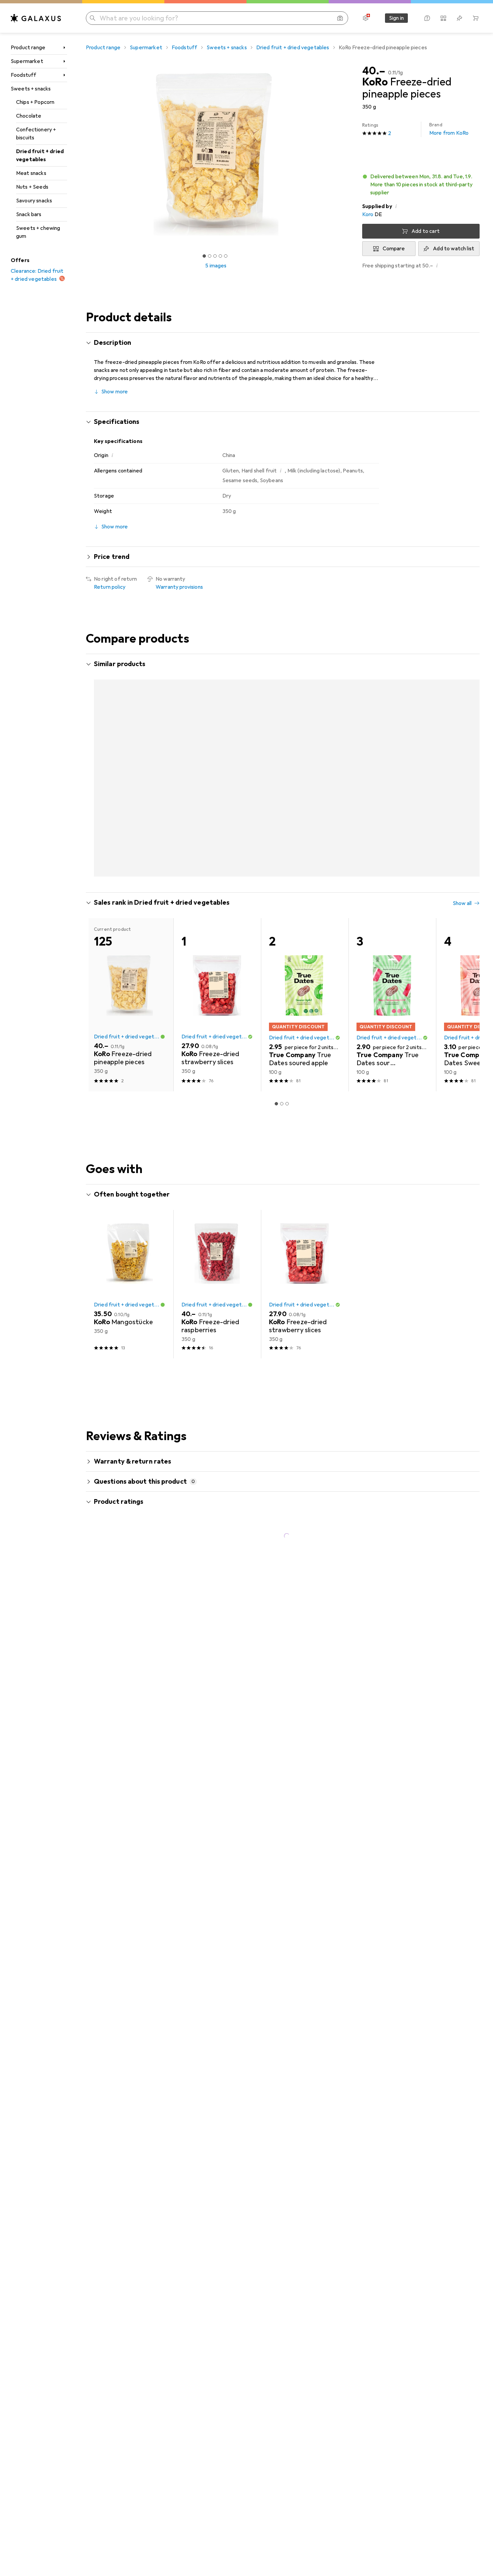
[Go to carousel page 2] (279, 841)
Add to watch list (454, 249)
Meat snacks (31, 173)
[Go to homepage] (36, 18)
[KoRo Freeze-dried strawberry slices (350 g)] (217, 754)
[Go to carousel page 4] (290, 841)
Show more (115, 392)
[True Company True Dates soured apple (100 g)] (305, 971)
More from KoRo (449, 129)
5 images (216, 266)
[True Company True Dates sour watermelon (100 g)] (392, 971)
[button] (421, 185)
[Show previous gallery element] (85, 154)
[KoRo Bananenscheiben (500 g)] (392, 754)
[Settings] (366, 18)
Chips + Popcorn (35, 102)
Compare (394, 249)
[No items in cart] (476, 18)
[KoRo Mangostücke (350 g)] (305, 754)
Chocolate (29, 116)
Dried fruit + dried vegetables (40, 155)
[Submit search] (93, 18)
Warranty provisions (179, 587)
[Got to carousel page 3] (215, 256)
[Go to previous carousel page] (98, 754)
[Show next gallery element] (347, 154)
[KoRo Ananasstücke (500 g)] (130, 754)
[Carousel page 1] (204, 256)
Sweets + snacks (31, 89)
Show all (462, 665)
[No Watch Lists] (459, 18)
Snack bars (29, 214)
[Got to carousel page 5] (226, 256)
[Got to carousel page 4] (220, 256)
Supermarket (27, 61)
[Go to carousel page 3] (284, 841)
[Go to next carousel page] (468, 754)
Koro (368, 214)
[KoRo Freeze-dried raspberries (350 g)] (217, 1251)
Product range (28, 48)
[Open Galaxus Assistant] (427, 18)
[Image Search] (340, 18)
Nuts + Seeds (32, 187)
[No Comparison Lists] (443, 18)
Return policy (110, 587)
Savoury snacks (34, 201)
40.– (374, 71)
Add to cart (426, 231)
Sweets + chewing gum (38, 232)
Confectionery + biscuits (36, 134)
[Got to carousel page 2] (210, 256)
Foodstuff (23, 75)
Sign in (396, 18)
